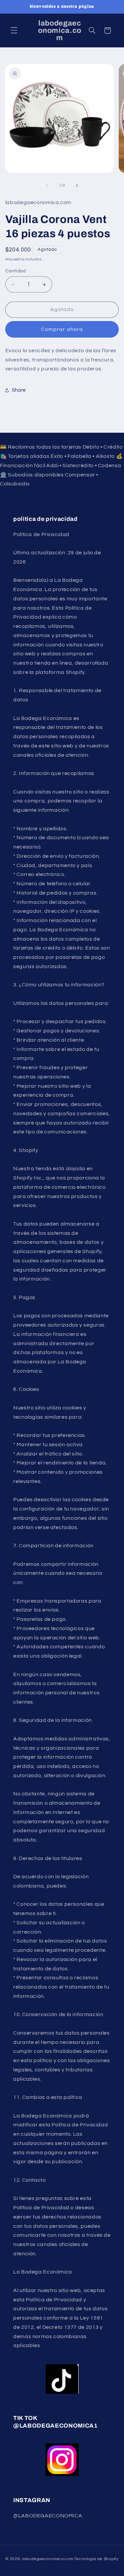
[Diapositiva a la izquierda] (47, 186)
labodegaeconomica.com (48, 2559)
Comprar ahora (62, 329)
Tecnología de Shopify (96, 2559)
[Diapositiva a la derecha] (77, 186)
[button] (14, 30)
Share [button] (19, 390)
